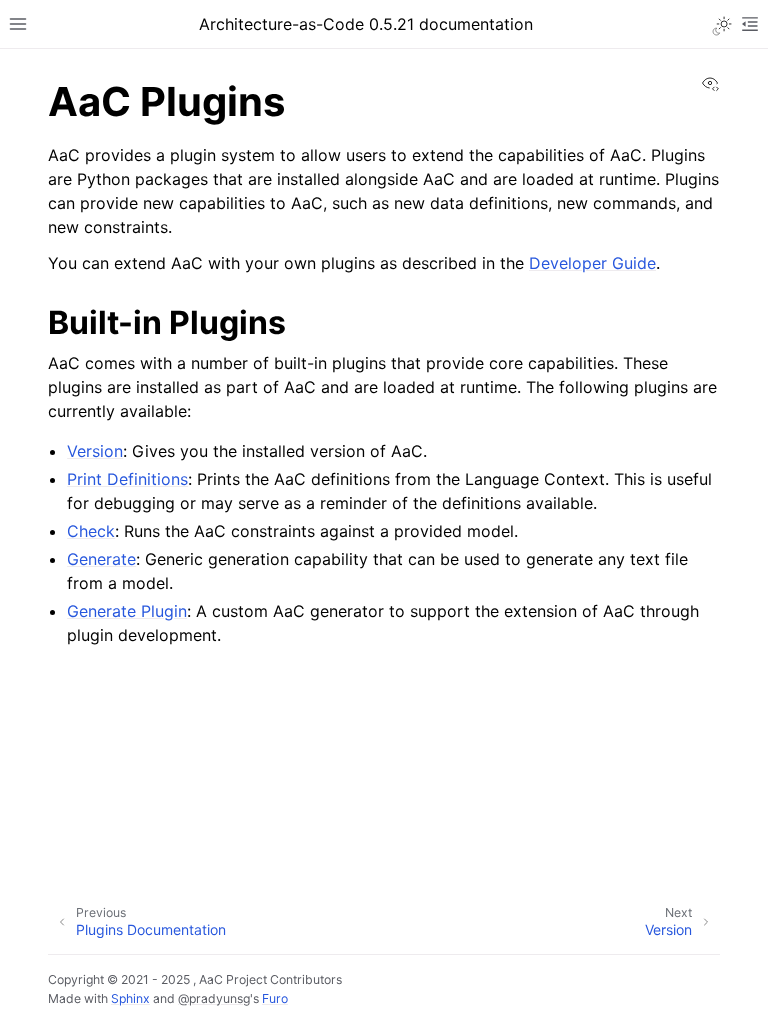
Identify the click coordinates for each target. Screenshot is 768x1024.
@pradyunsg (214, 998)
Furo (275, 998)
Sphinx (130, 998)
